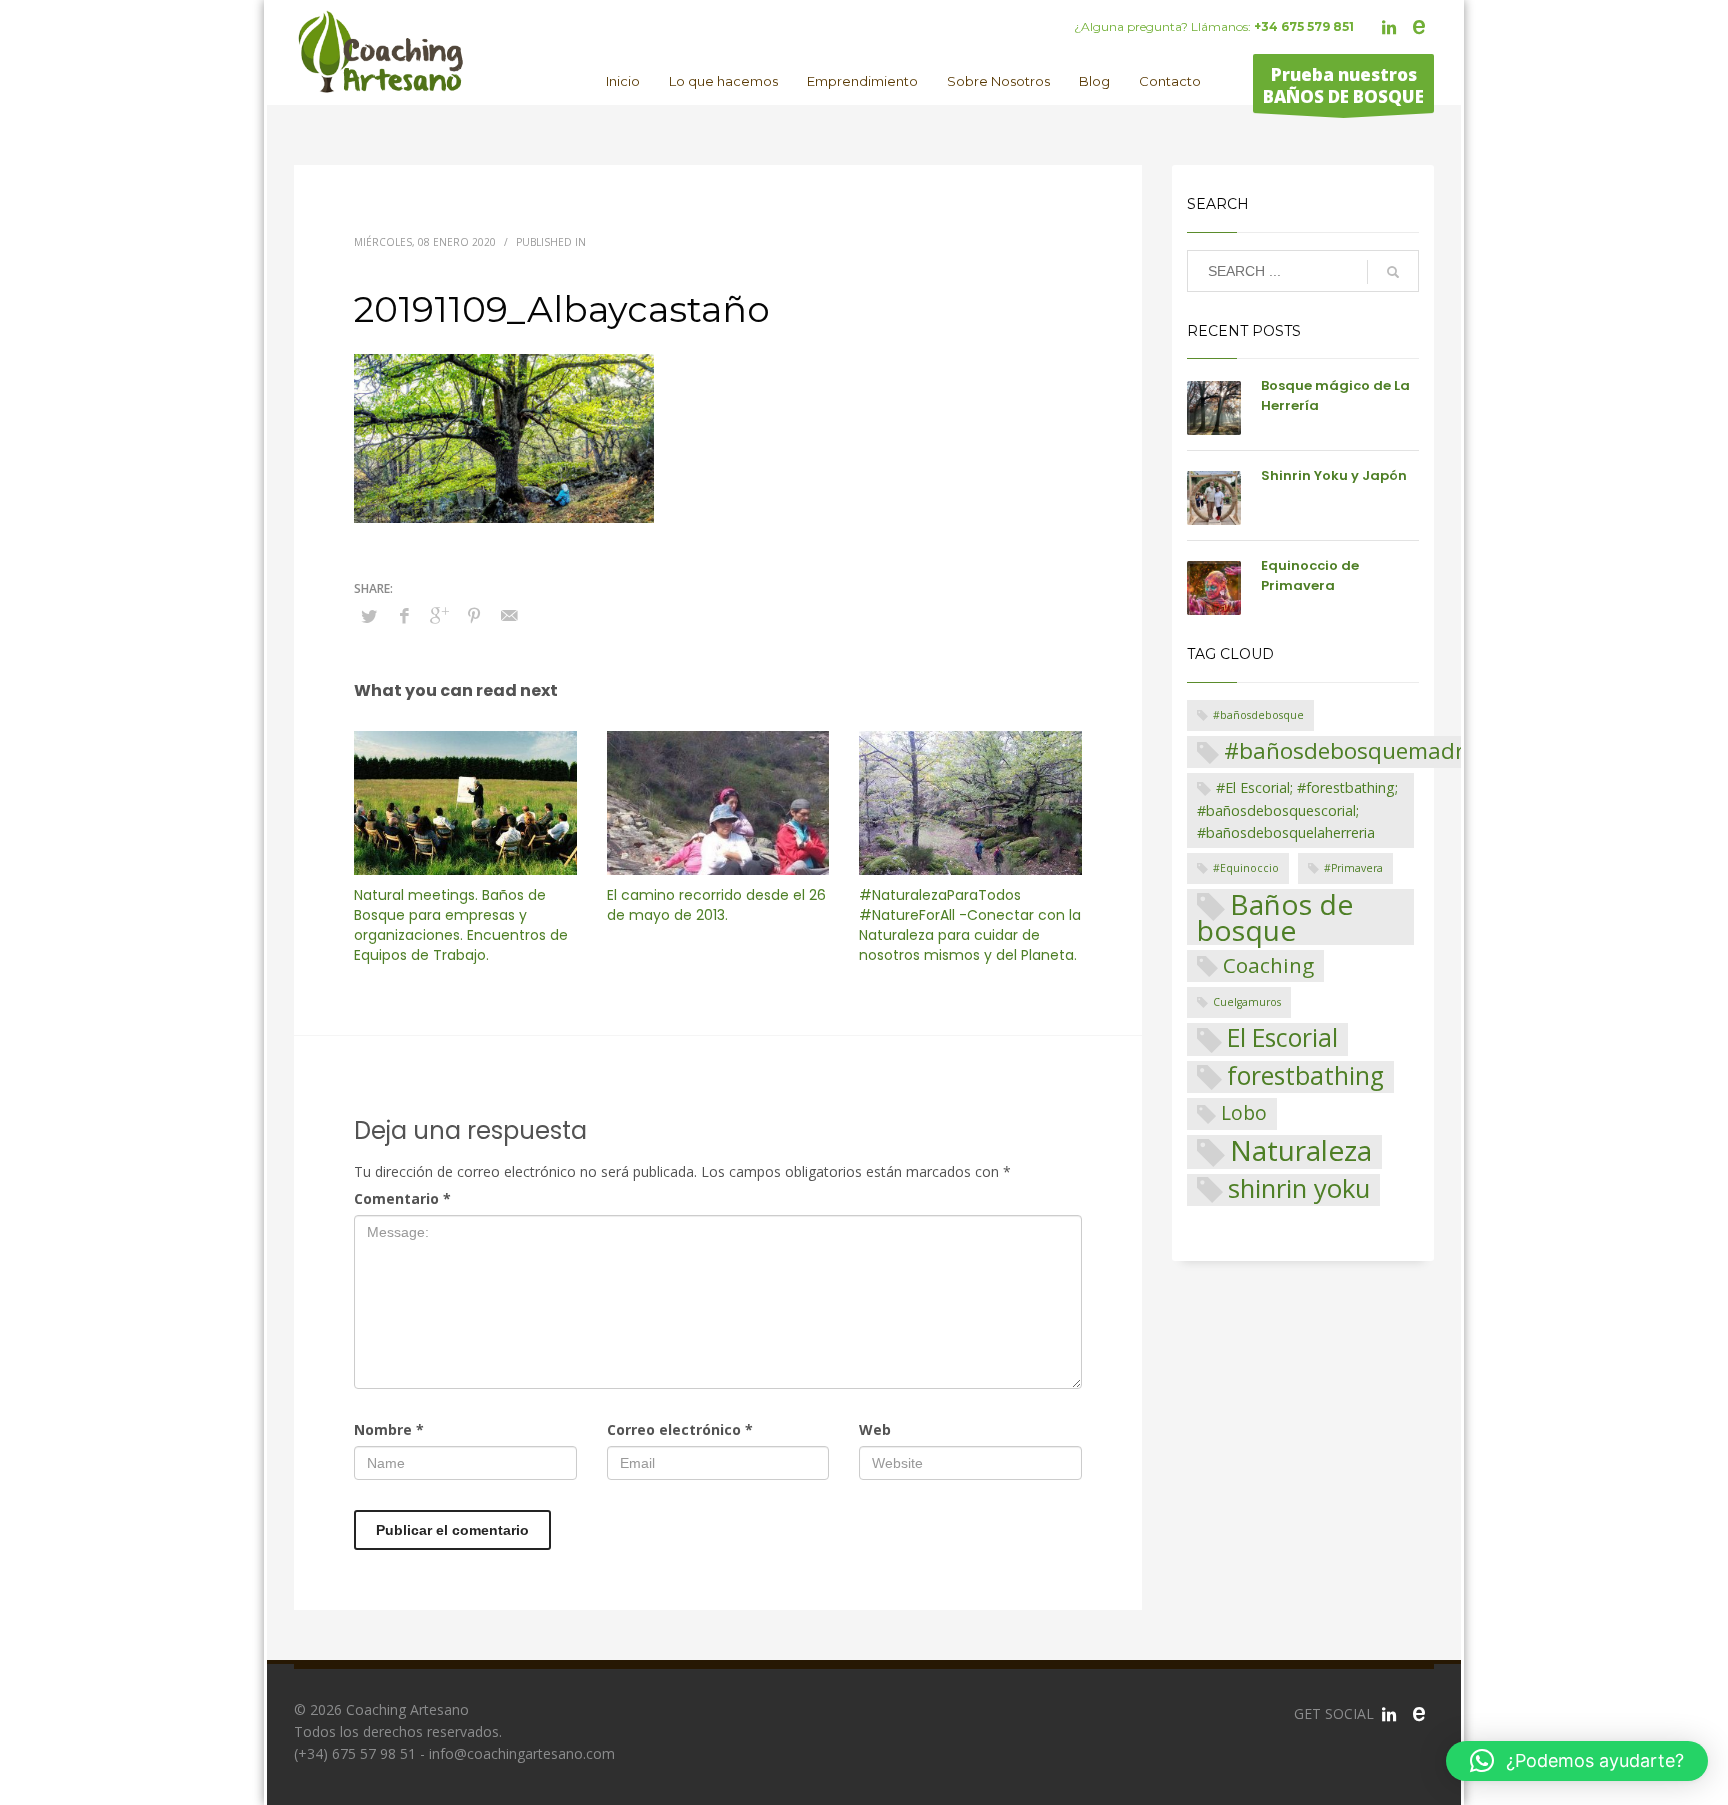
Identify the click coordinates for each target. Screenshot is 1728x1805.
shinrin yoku (1299, 1190)
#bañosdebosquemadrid (1354, 751)
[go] (1393, 272)
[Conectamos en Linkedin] (1389, 1714)
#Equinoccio (1246, 868)
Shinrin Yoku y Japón (1334, 475)
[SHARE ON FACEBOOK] (404, 615)
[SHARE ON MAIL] (509, 615)
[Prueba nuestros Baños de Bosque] (1419, 1714)
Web (875, 1429)
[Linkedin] (1389, 27)
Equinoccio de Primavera (1310, 575)
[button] (1577, 1761)
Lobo (1244, 1113)
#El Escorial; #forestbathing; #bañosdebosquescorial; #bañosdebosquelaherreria (1297, 810)
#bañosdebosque (1258, 715)
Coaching (1268, 965)
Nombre (389, 1429)
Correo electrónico (680, 1429)
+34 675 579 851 (1304, 26)
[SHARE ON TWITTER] (369, 616)
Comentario (402, 1198)
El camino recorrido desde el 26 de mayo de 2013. (716, 905)
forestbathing (1305, 1076)
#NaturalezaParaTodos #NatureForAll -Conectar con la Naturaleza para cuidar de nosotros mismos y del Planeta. (970, 925)
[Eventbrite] (1419, 27)
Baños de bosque (1275, 917)
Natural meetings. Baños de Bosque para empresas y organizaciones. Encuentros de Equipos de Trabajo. (461, 925)
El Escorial (1282, 1038)
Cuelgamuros (1247, 1002)
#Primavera (1353, 868)
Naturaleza (1301, 1152)
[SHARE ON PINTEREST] (474, 615)
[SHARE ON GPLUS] (439, 615)
